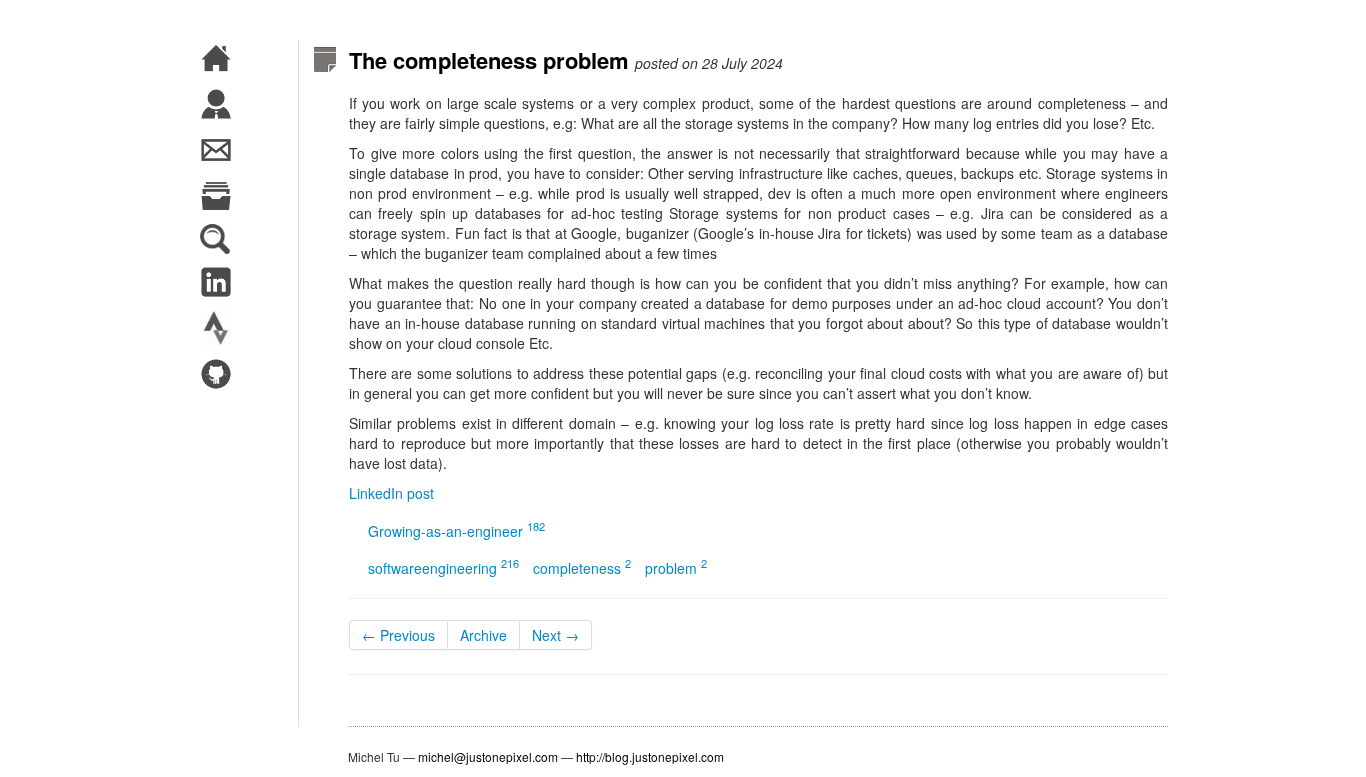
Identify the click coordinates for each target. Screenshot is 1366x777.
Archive (483, 635)
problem (676, 568)
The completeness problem (489, 60)
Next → (555, 635)
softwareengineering (443, 568)
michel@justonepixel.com (488, 756)
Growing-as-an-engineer (456, 531)
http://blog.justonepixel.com (650, 756)
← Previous (398, 635)
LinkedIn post (391, 493)
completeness (582, 568)
